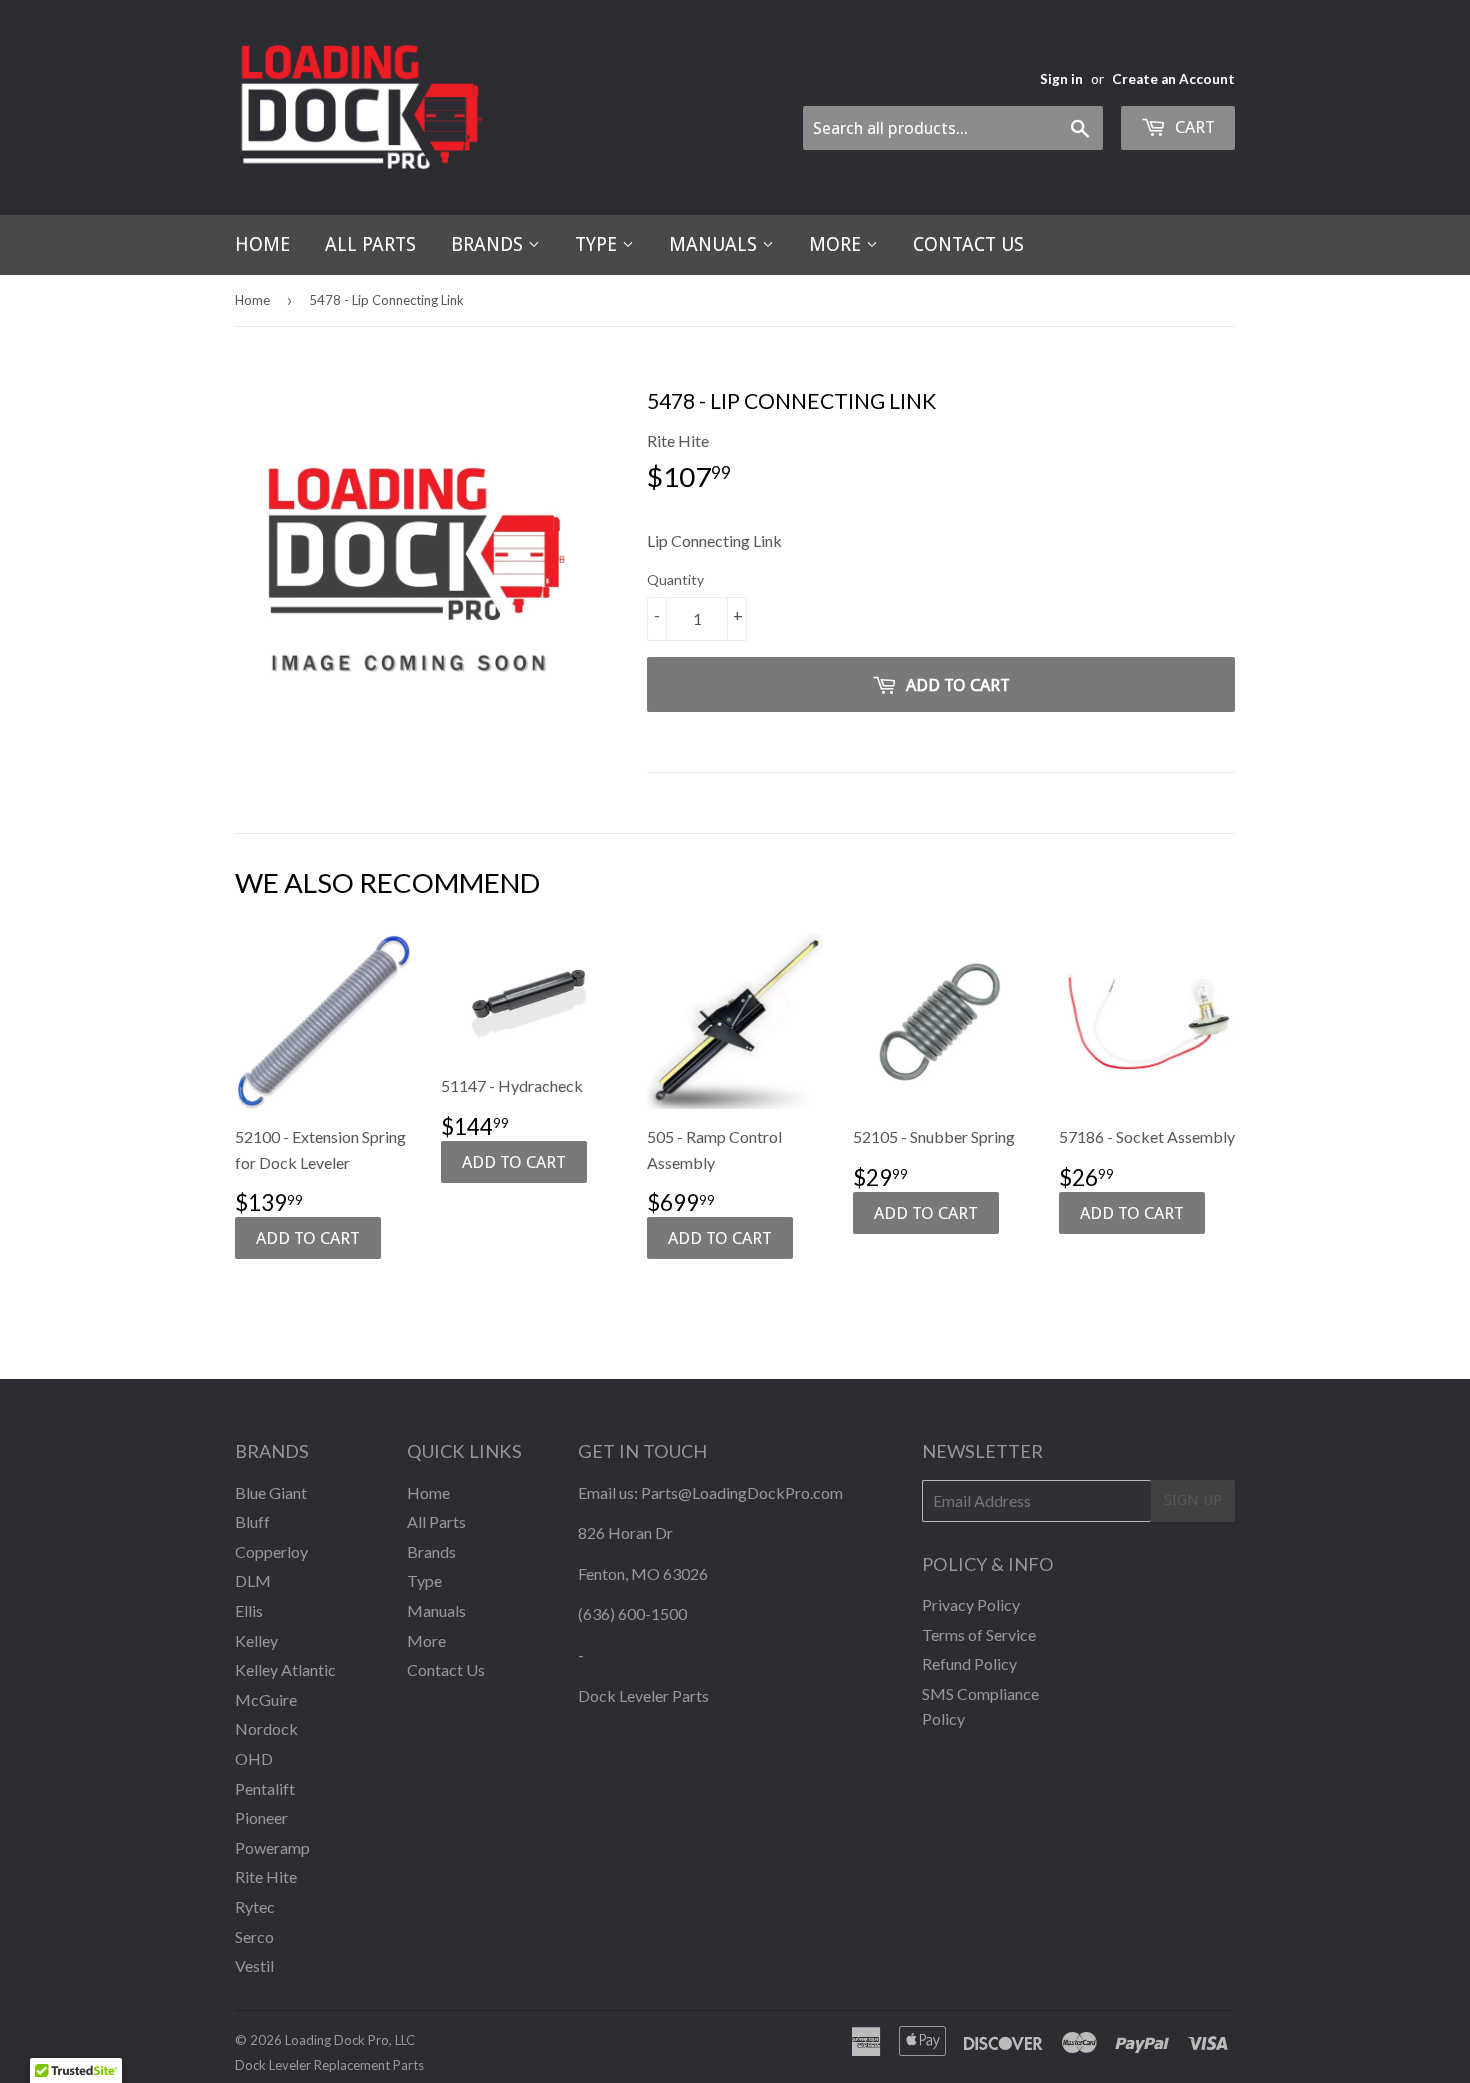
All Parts (370, 244)
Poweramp (272, 1847)
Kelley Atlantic (285, 1669)
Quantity (675, 579)
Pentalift (265, 1788)
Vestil (254, 1965)
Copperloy (271, 1551)
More (837, 244)
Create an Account (1173, 79)
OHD (254, 1758)
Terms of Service (979, 1634)
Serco (254, 1936)
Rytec (255, 1906)
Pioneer (261, 1817)
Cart (1193, 127)
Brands (489, 244)
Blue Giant (271, 1492)
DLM (253, 1580)
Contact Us (968, 244)
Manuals (715, 244)
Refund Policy (969, 1663)
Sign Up (1193, 1500)
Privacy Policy (971, 1604)
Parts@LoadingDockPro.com (742, 1492)
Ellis (249, 1610)
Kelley (256, 1640)
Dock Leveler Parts (643, 1695)
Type (598, 244)
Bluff (252, 1521)
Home (262, 244)
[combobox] (953, 128)
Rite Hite (266, 1876)
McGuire (266, 1699)
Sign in (1061, 79)
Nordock (266, 1728)
